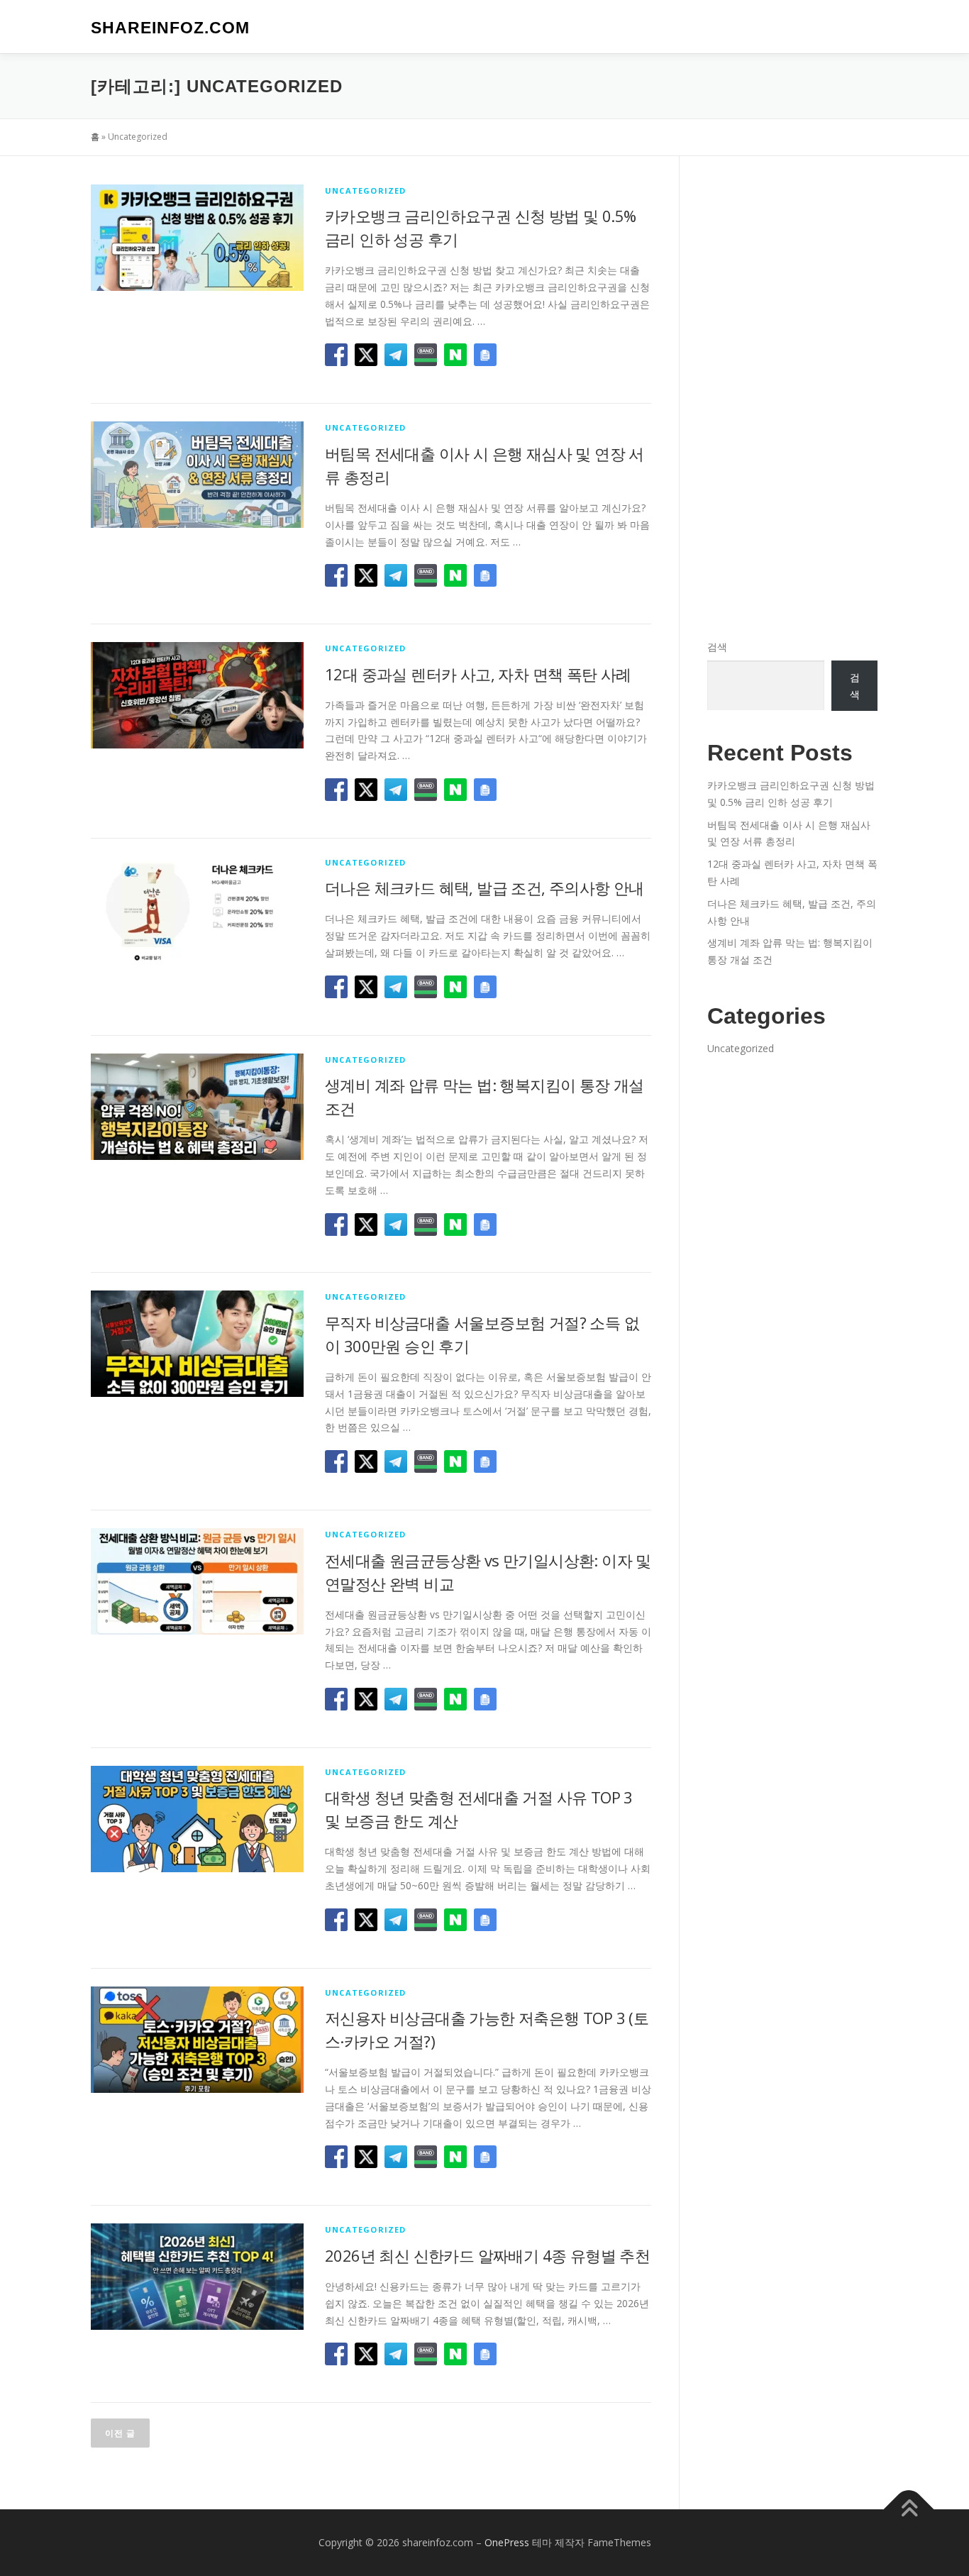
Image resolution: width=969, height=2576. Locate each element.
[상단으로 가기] (909, 2510)
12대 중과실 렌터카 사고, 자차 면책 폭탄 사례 (478, 674)
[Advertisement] (792, 397)
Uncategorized (366, 190)
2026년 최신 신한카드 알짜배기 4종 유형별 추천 (487, 2255)
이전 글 (120, 2433)
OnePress (507, 2542)
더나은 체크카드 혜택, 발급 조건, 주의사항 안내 (484, 888)
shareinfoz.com (170, 28)
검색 (717, 647)
